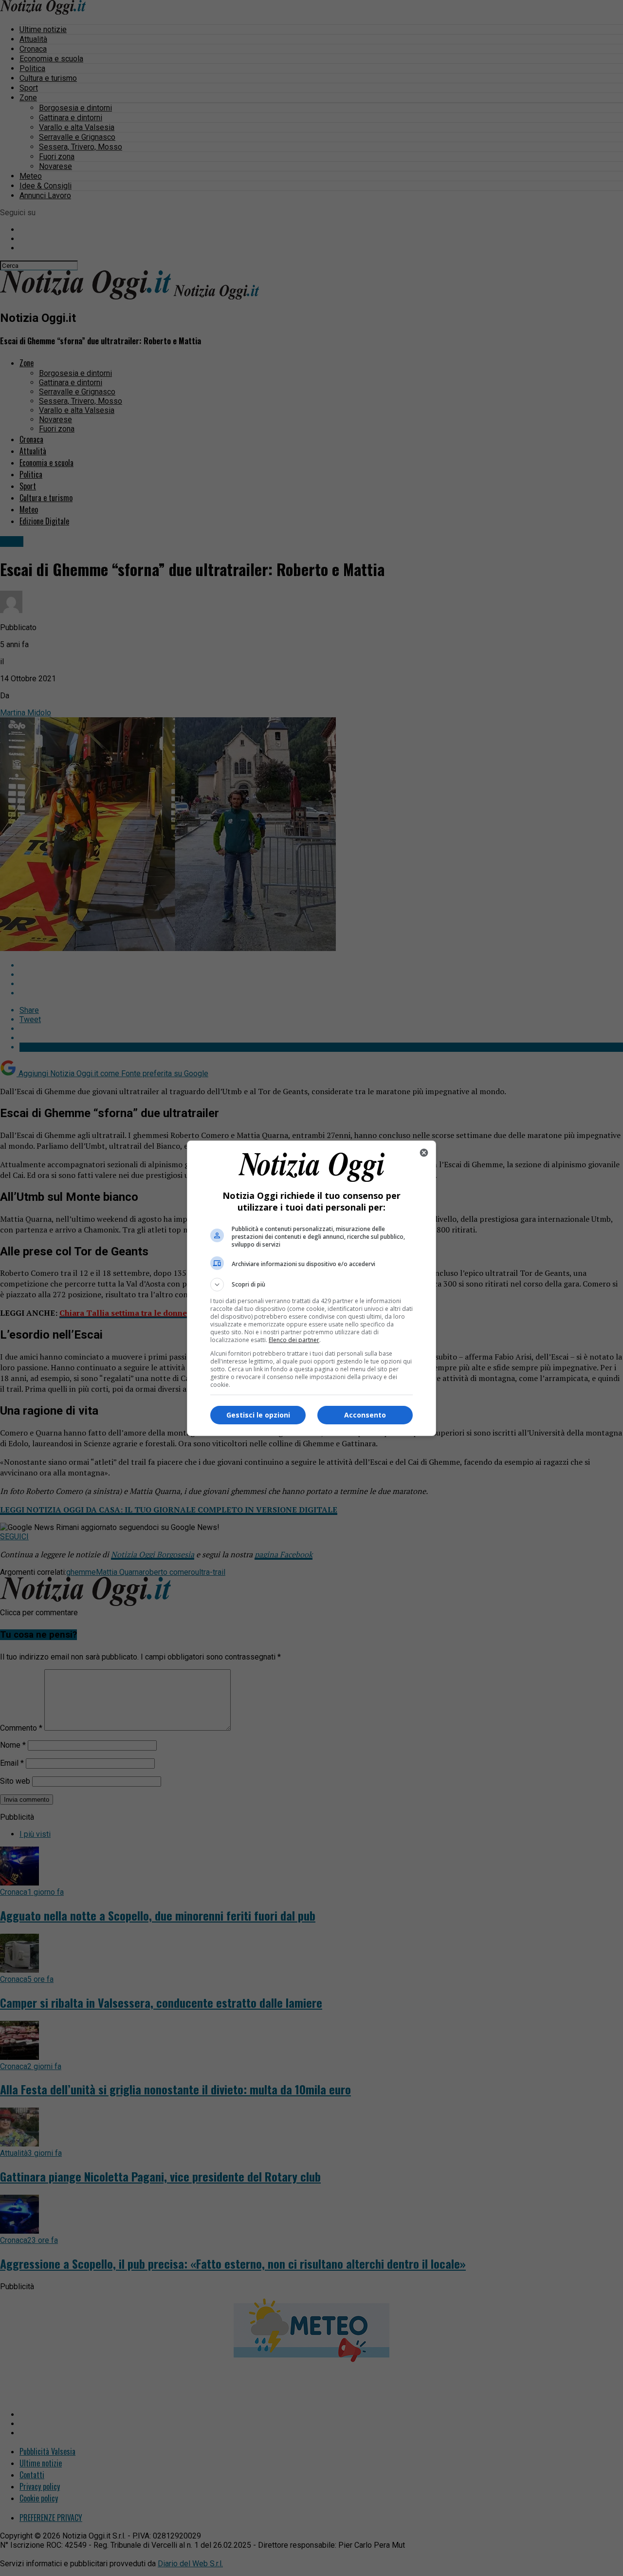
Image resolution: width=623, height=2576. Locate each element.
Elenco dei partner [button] (294, 1340)
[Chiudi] (424, 1153)
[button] (311, 1285)
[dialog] (311, 1288)
